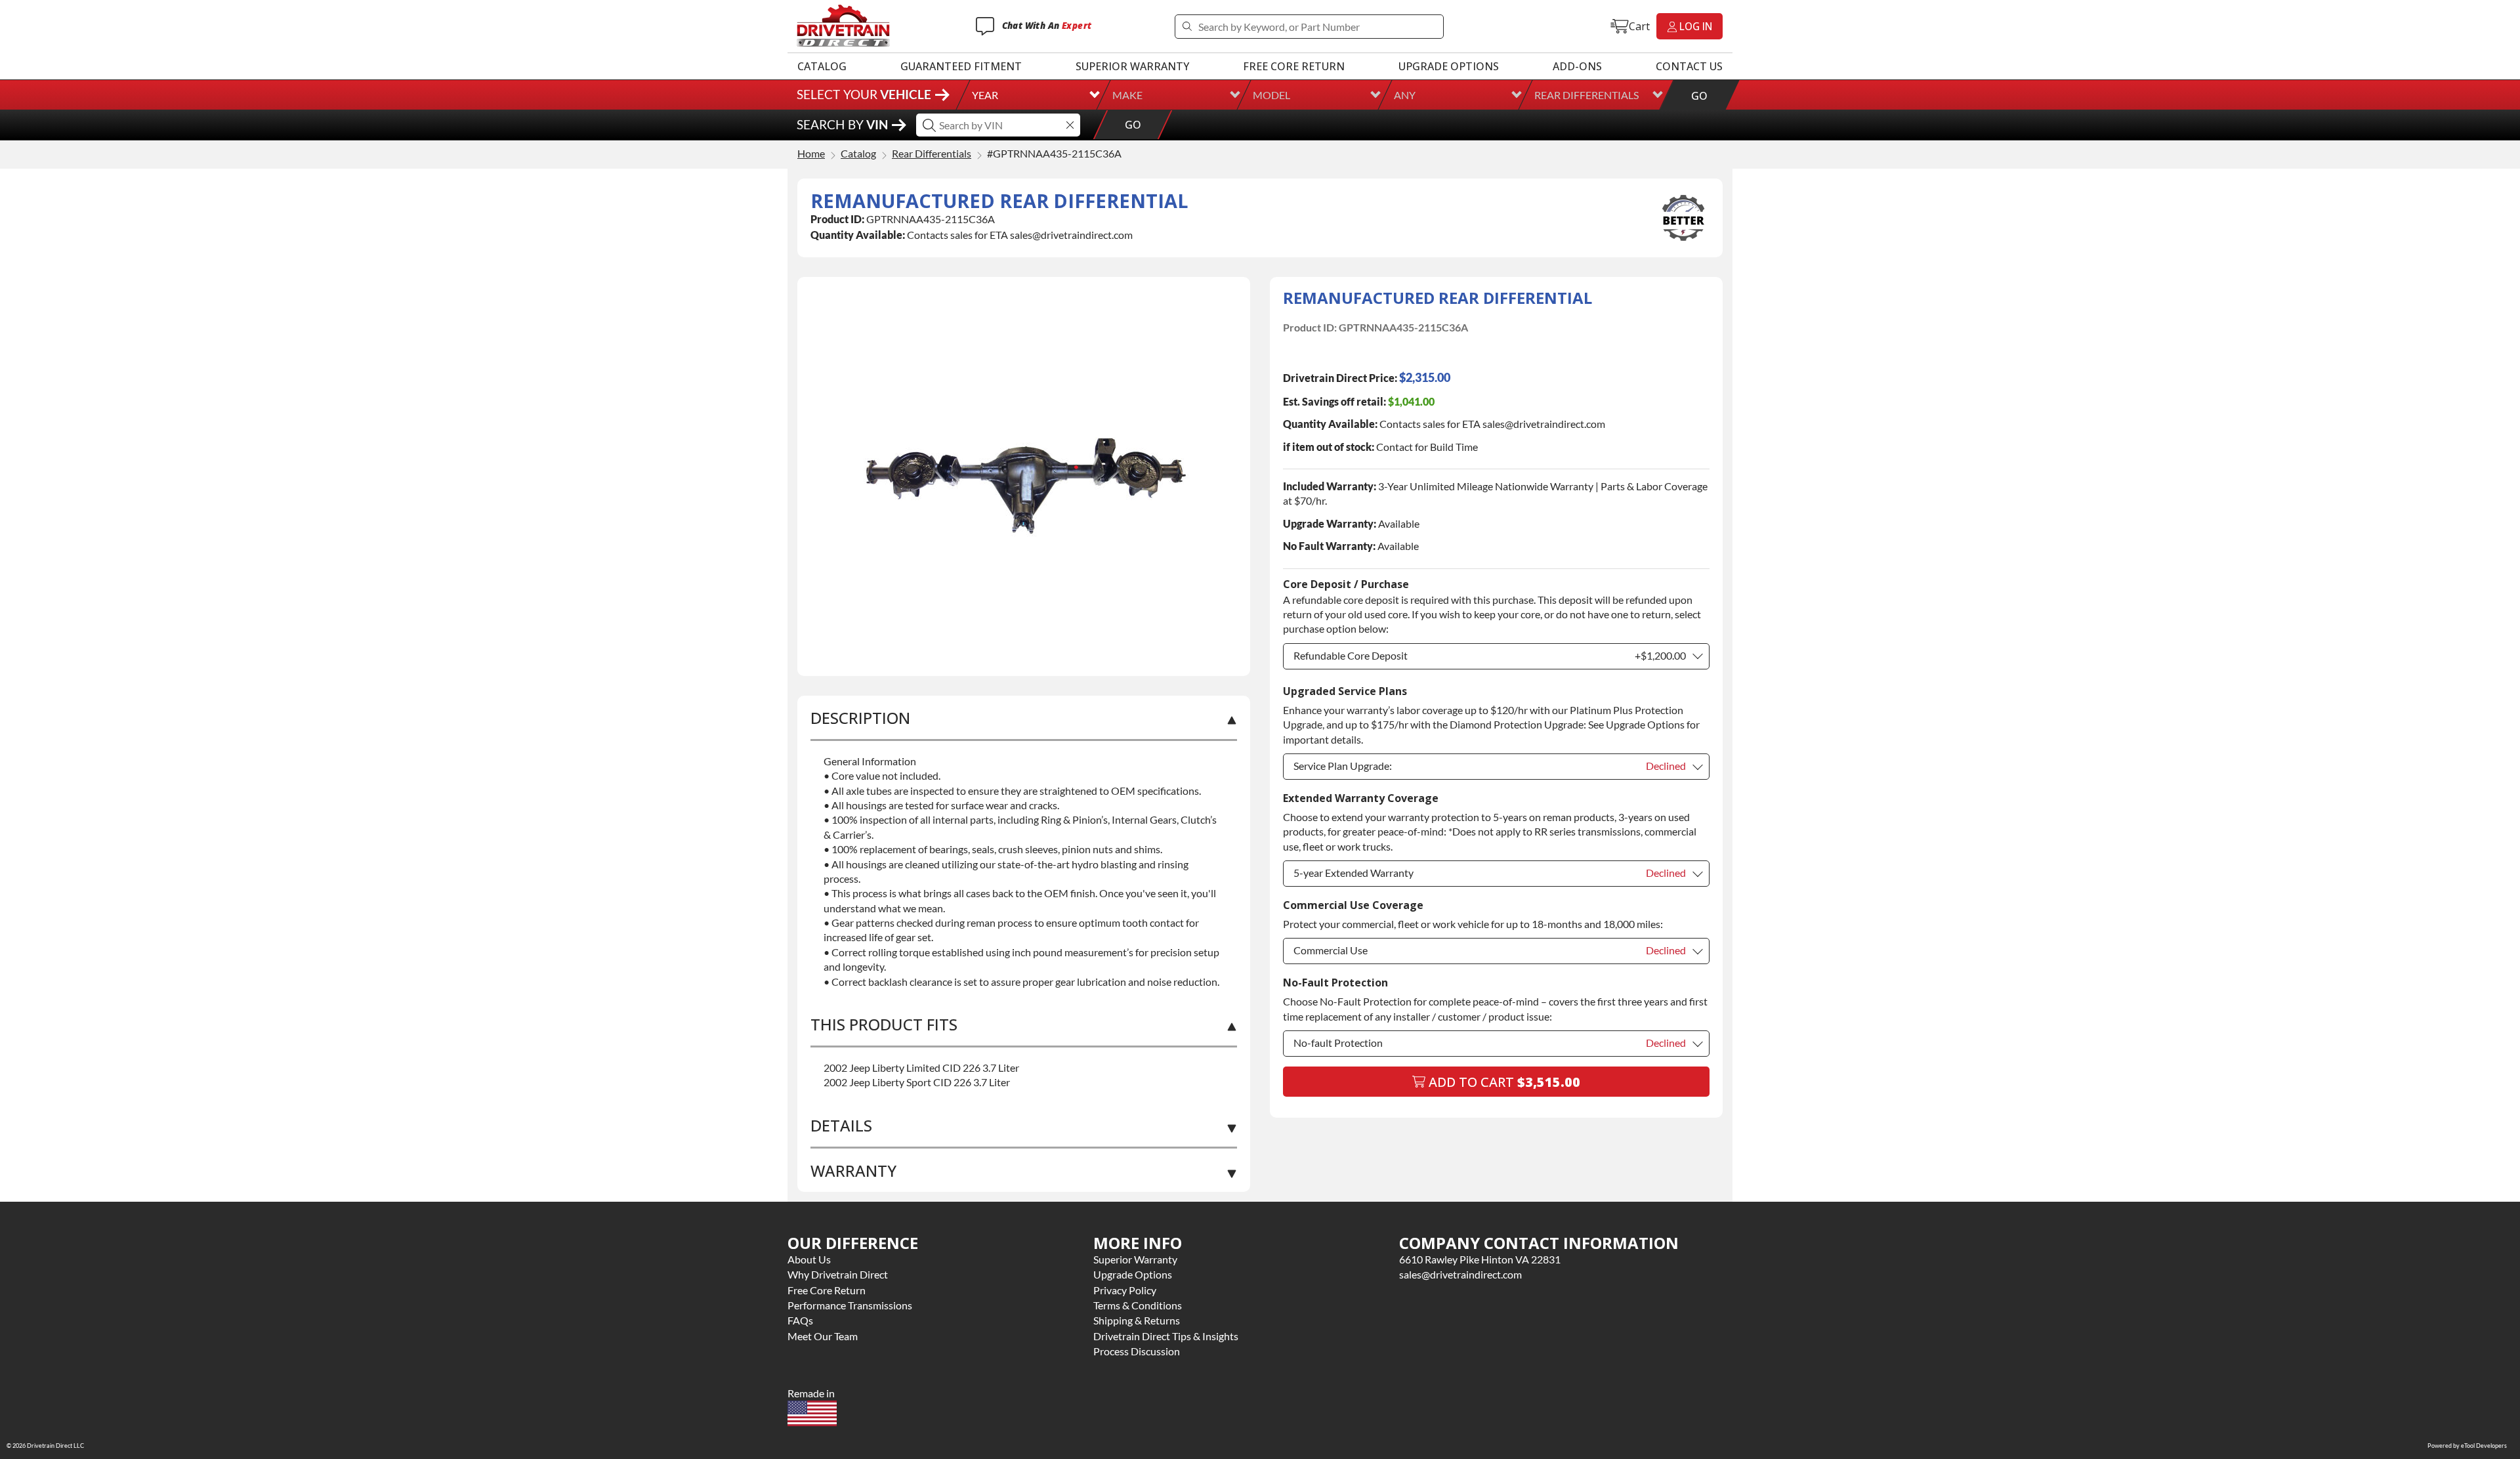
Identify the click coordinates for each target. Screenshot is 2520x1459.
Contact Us (1689, 66)
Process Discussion (1137, 1351)
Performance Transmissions (850, 1305)
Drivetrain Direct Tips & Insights (1166, 1336)
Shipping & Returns (1137, 1320)
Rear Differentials (1586, 95)
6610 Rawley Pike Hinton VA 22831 (1480, 1259)
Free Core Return (1294, 66)
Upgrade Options (1449, 66)
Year (985, 95)
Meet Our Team (823, 1336)
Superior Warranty (1132, 66)
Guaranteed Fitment (961, 66)
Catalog (822, 66)
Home (811, 154)
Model (1271, 95)
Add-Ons (1577, 66)
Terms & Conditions (1138, 1305)
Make (1127, 95)
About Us (809, 1259)
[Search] (1187, 27)
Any (1405, 95)
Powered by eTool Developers (2467, 1446)
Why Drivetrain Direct (838, 1274)
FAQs (800, 1320)
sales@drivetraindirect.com (1460, 1274)
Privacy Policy (1125, 1290)
